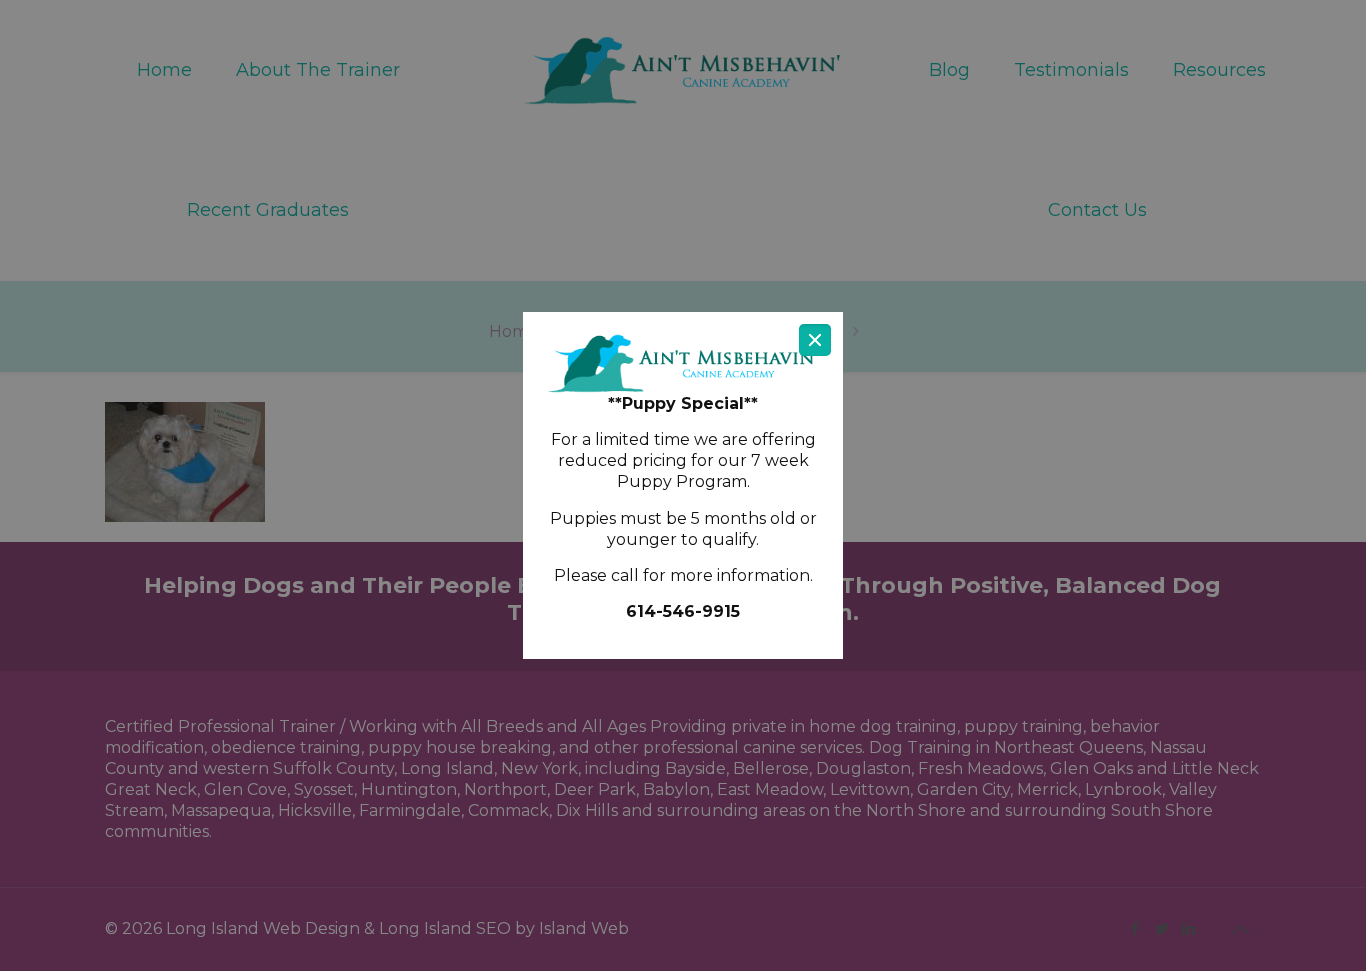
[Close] (815, 340)
